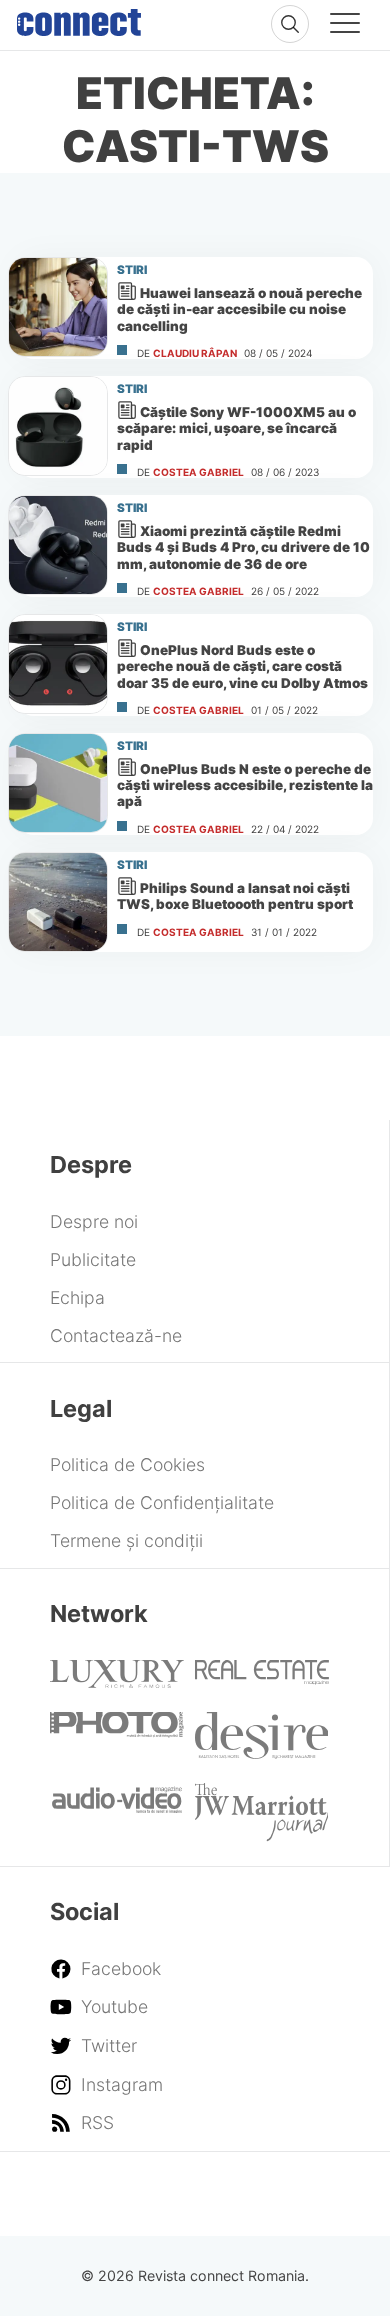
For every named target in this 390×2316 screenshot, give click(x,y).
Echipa (77, 1297)
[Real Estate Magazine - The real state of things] (262, 1678)
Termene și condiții (126, 1540)
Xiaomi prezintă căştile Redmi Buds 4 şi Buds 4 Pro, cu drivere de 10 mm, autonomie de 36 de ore (243, 547)
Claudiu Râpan (195, 353)
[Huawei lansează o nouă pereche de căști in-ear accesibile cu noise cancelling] (58, 307)
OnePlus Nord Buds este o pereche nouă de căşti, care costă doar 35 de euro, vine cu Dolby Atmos (242, 666)
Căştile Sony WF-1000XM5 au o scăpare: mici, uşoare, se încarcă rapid (236, 428)
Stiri (132, 270)
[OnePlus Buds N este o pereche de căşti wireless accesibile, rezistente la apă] (58, 783)
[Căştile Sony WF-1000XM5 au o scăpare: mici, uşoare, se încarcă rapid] (58, 426)
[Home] (79, 18)
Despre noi (94, 1221)
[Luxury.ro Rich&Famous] (117, 1681)
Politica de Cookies (127, 1464)
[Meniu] (345, 26)
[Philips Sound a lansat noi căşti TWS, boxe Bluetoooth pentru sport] (58, 902)
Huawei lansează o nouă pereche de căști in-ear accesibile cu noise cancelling (239, 309)
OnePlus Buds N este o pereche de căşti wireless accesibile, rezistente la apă (245, 785)
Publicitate (93, 1259)
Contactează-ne (116, 1335)
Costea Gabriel (198, 472)
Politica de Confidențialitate (162, 1502)
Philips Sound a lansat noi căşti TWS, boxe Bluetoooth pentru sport (235, 896)
